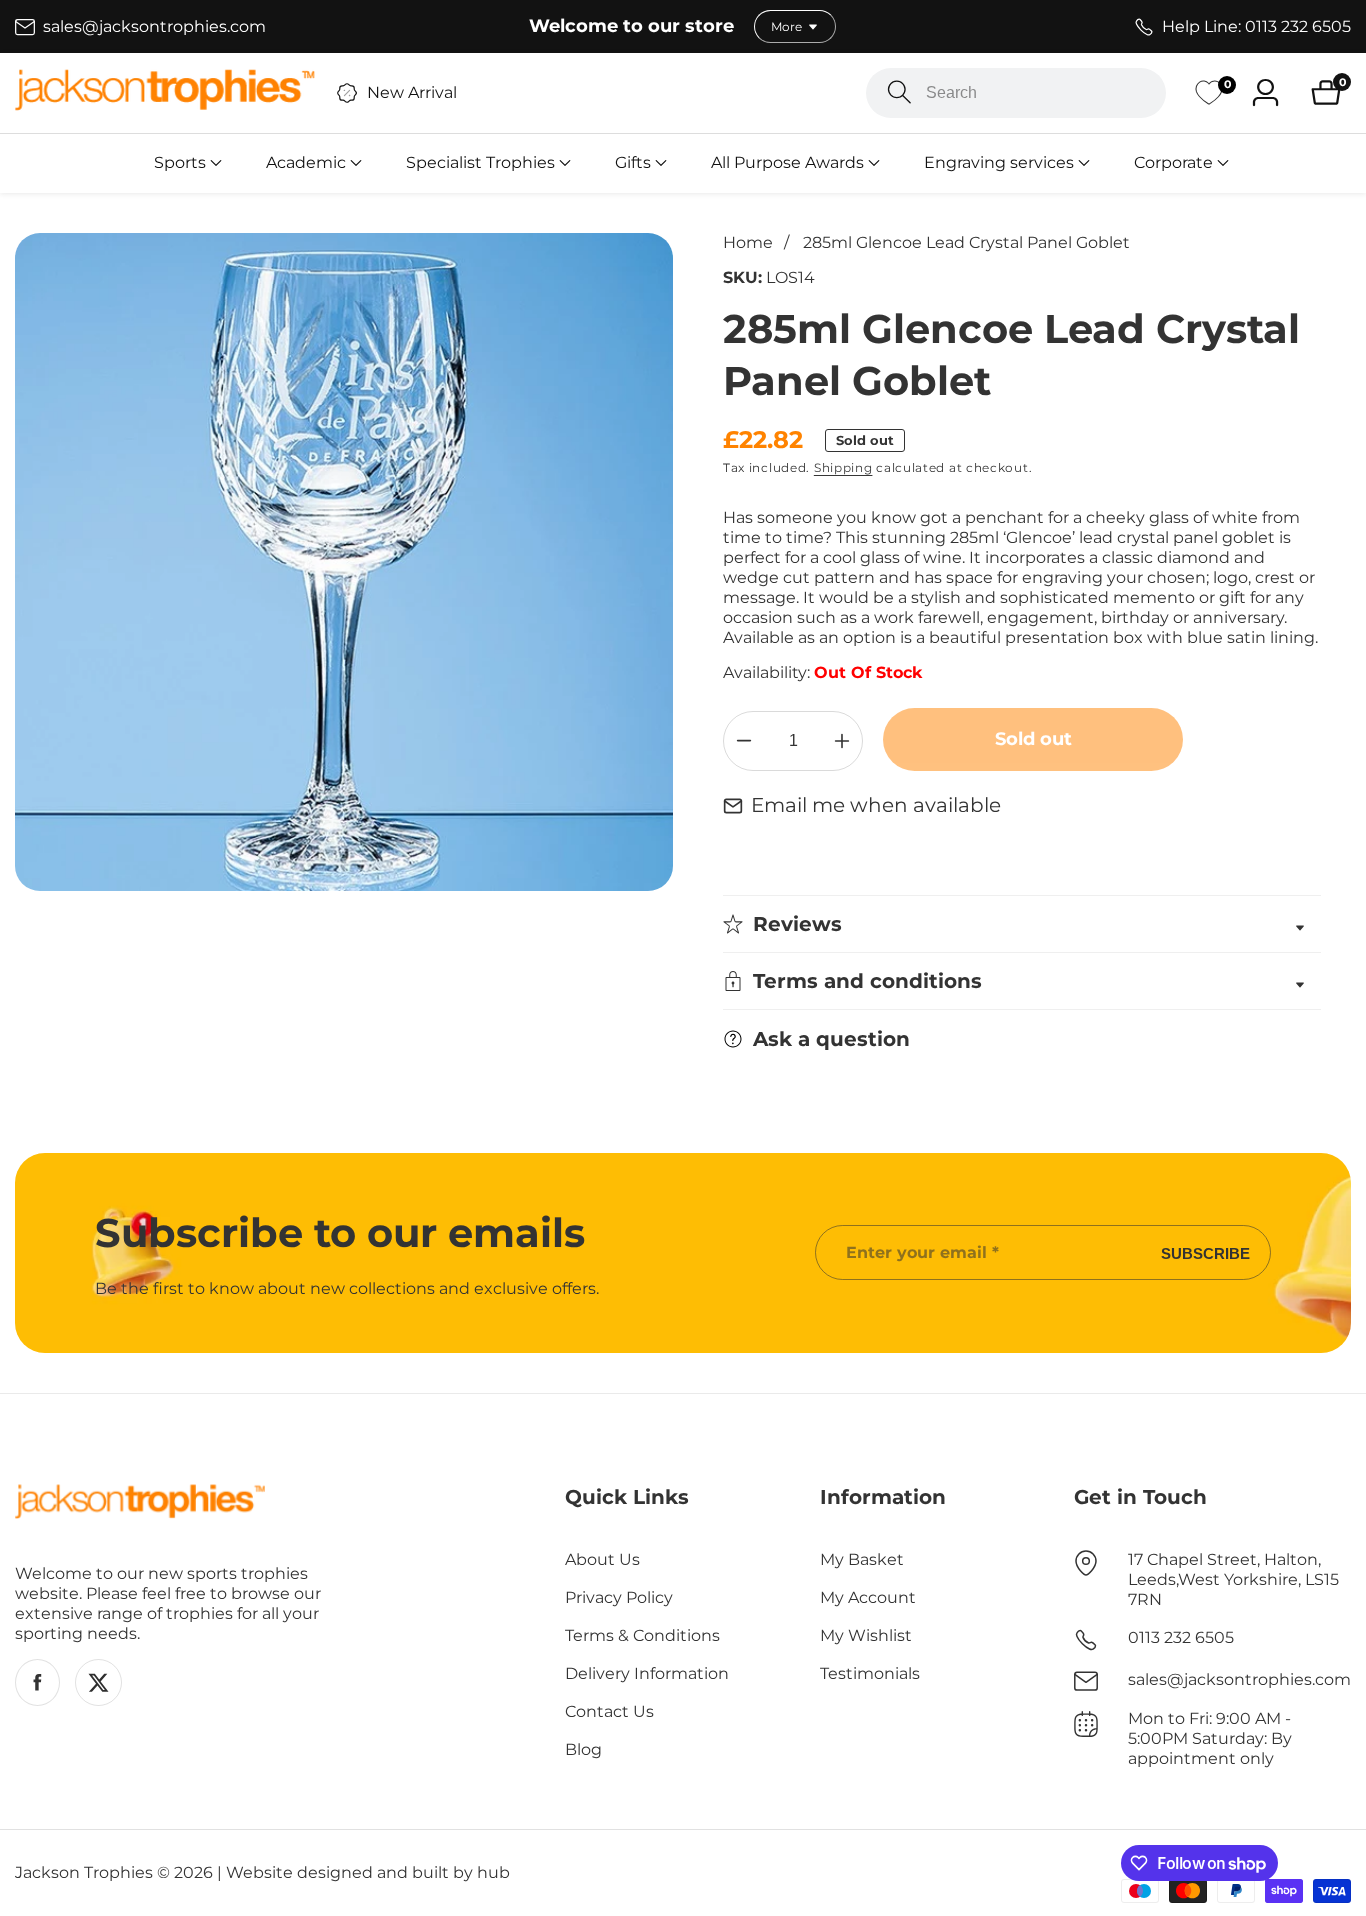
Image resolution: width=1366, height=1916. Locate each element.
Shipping (843, 467)
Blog (583, 1749)
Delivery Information (647, 1673)
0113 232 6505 (1181, 1637)
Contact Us (609, 1711)
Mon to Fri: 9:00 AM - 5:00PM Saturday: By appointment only (1210, 1738)
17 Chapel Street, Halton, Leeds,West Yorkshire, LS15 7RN (1233, 1579)
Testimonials (870, 1673)
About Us (602, 1559)
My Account (868, 1597)
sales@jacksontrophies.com (1239, 1679)
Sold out (1033, 739)
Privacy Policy (619, 1597)
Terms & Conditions (642, 1635)
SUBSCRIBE (1205, 1252)
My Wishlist (866, 1635)
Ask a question (831, 1039)
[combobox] (1016, 93)
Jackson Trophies (84, 1873)
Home (748, 242)
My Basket (862, 1559)
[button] (180, 163)
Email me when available (876, 805)
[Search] (899, 92)
